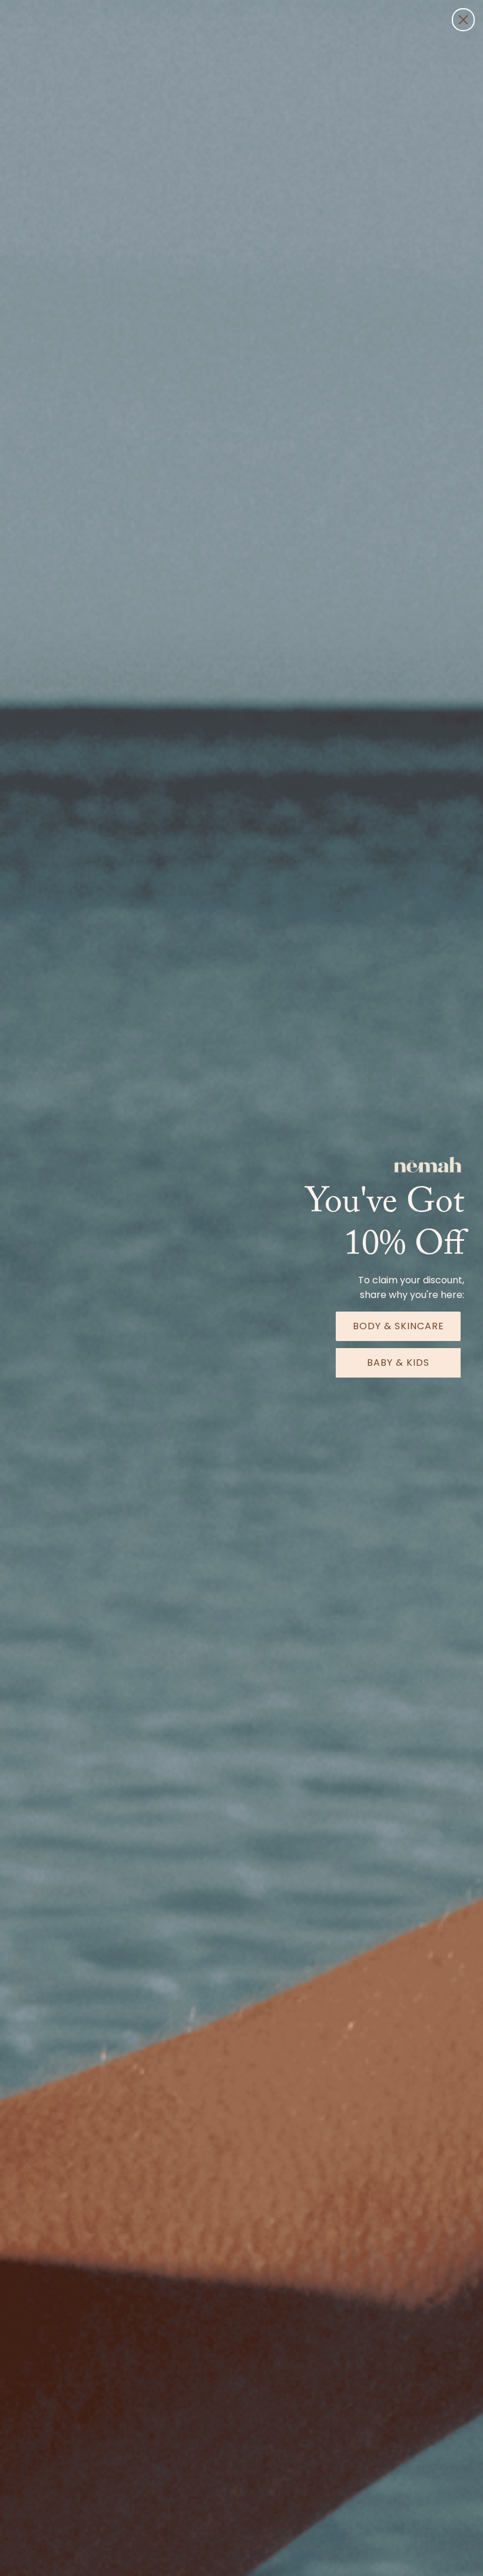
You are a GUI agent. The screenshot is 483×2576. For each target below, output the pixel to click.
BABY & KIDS (398, 1363)
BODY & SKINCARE (398, 1326)
